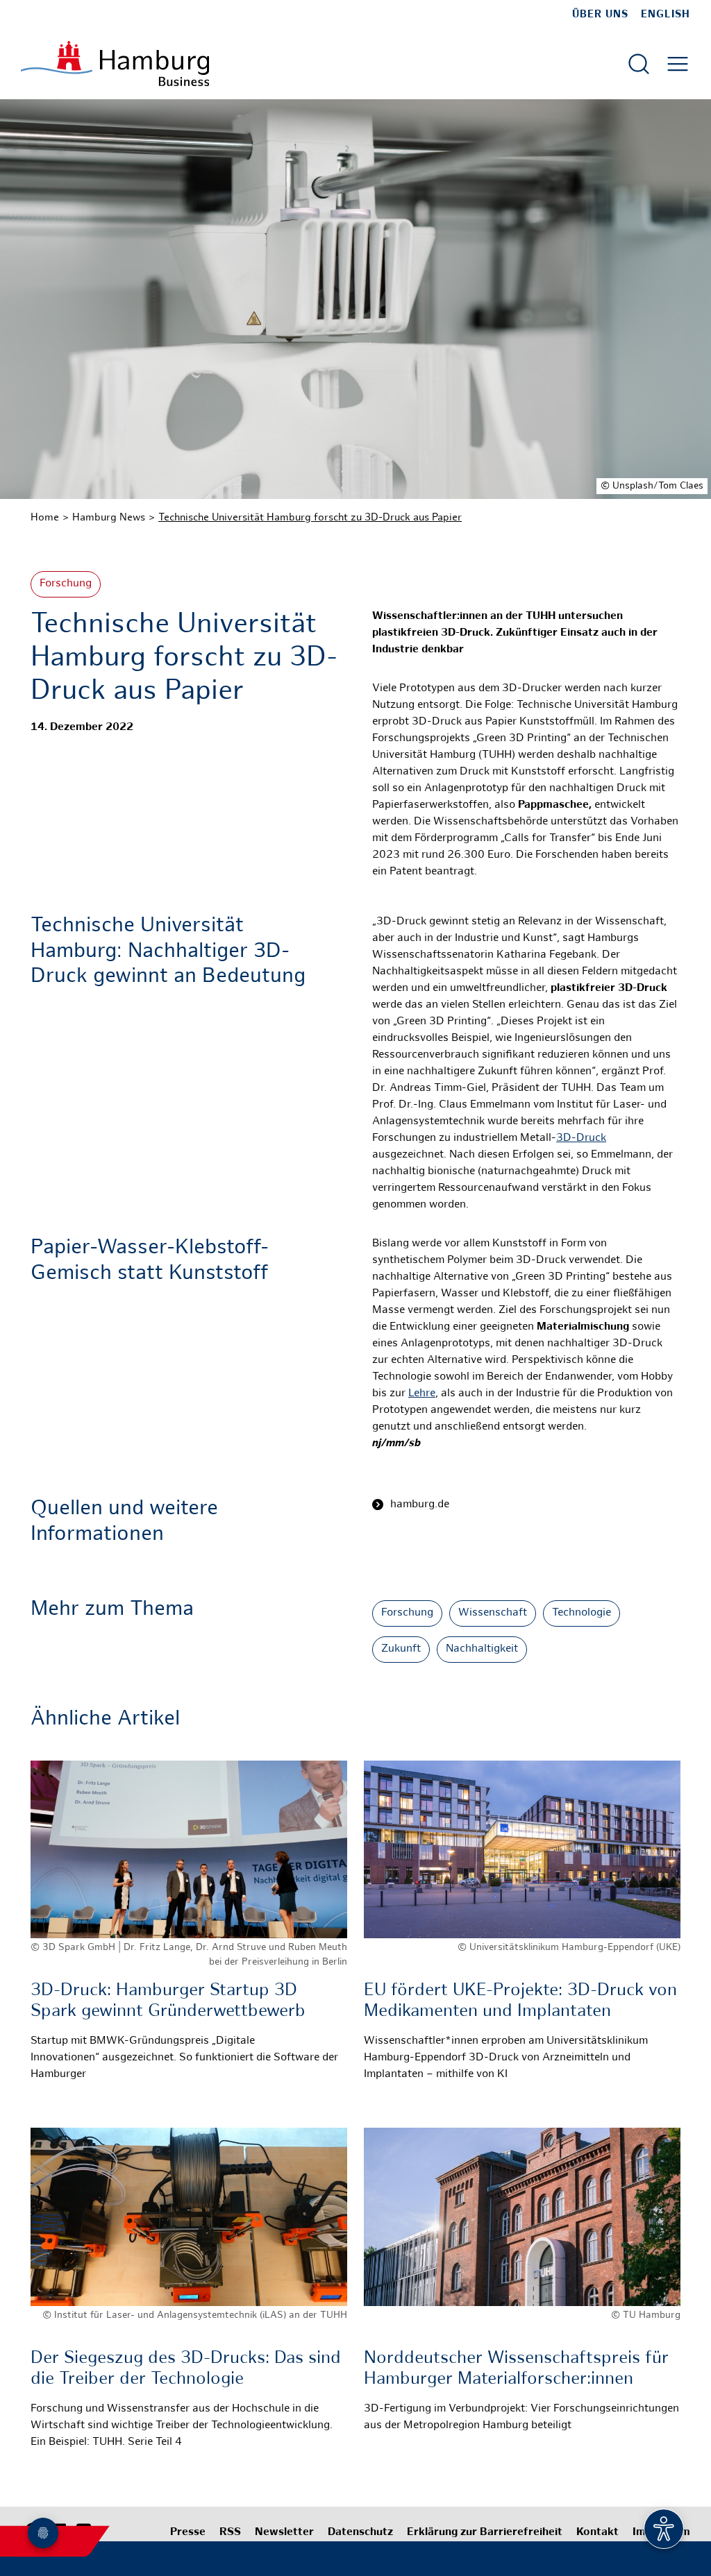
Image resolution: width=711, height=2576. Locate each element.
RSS (230, 2533)
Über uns (600, 15)
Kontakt (597, 2533)
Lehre (422, 1394)
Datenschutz (360, 2533)
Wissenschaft (493, 1613)
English (666, 15)
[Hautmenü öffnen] (678, 64)
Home (45, 518)
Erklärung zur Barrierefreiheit (485, 2533)
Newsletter (284, 2533)
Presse (188, 2533)
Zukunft (401, 1649)
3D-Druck (581, 1138)
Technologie (582, 1613)
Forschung (66, 584)
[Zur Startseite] (115, 63)
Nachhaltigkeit (482, 1649)
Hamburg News (109, 518)
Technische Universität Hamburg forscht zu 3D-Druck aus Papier (310, 518)
